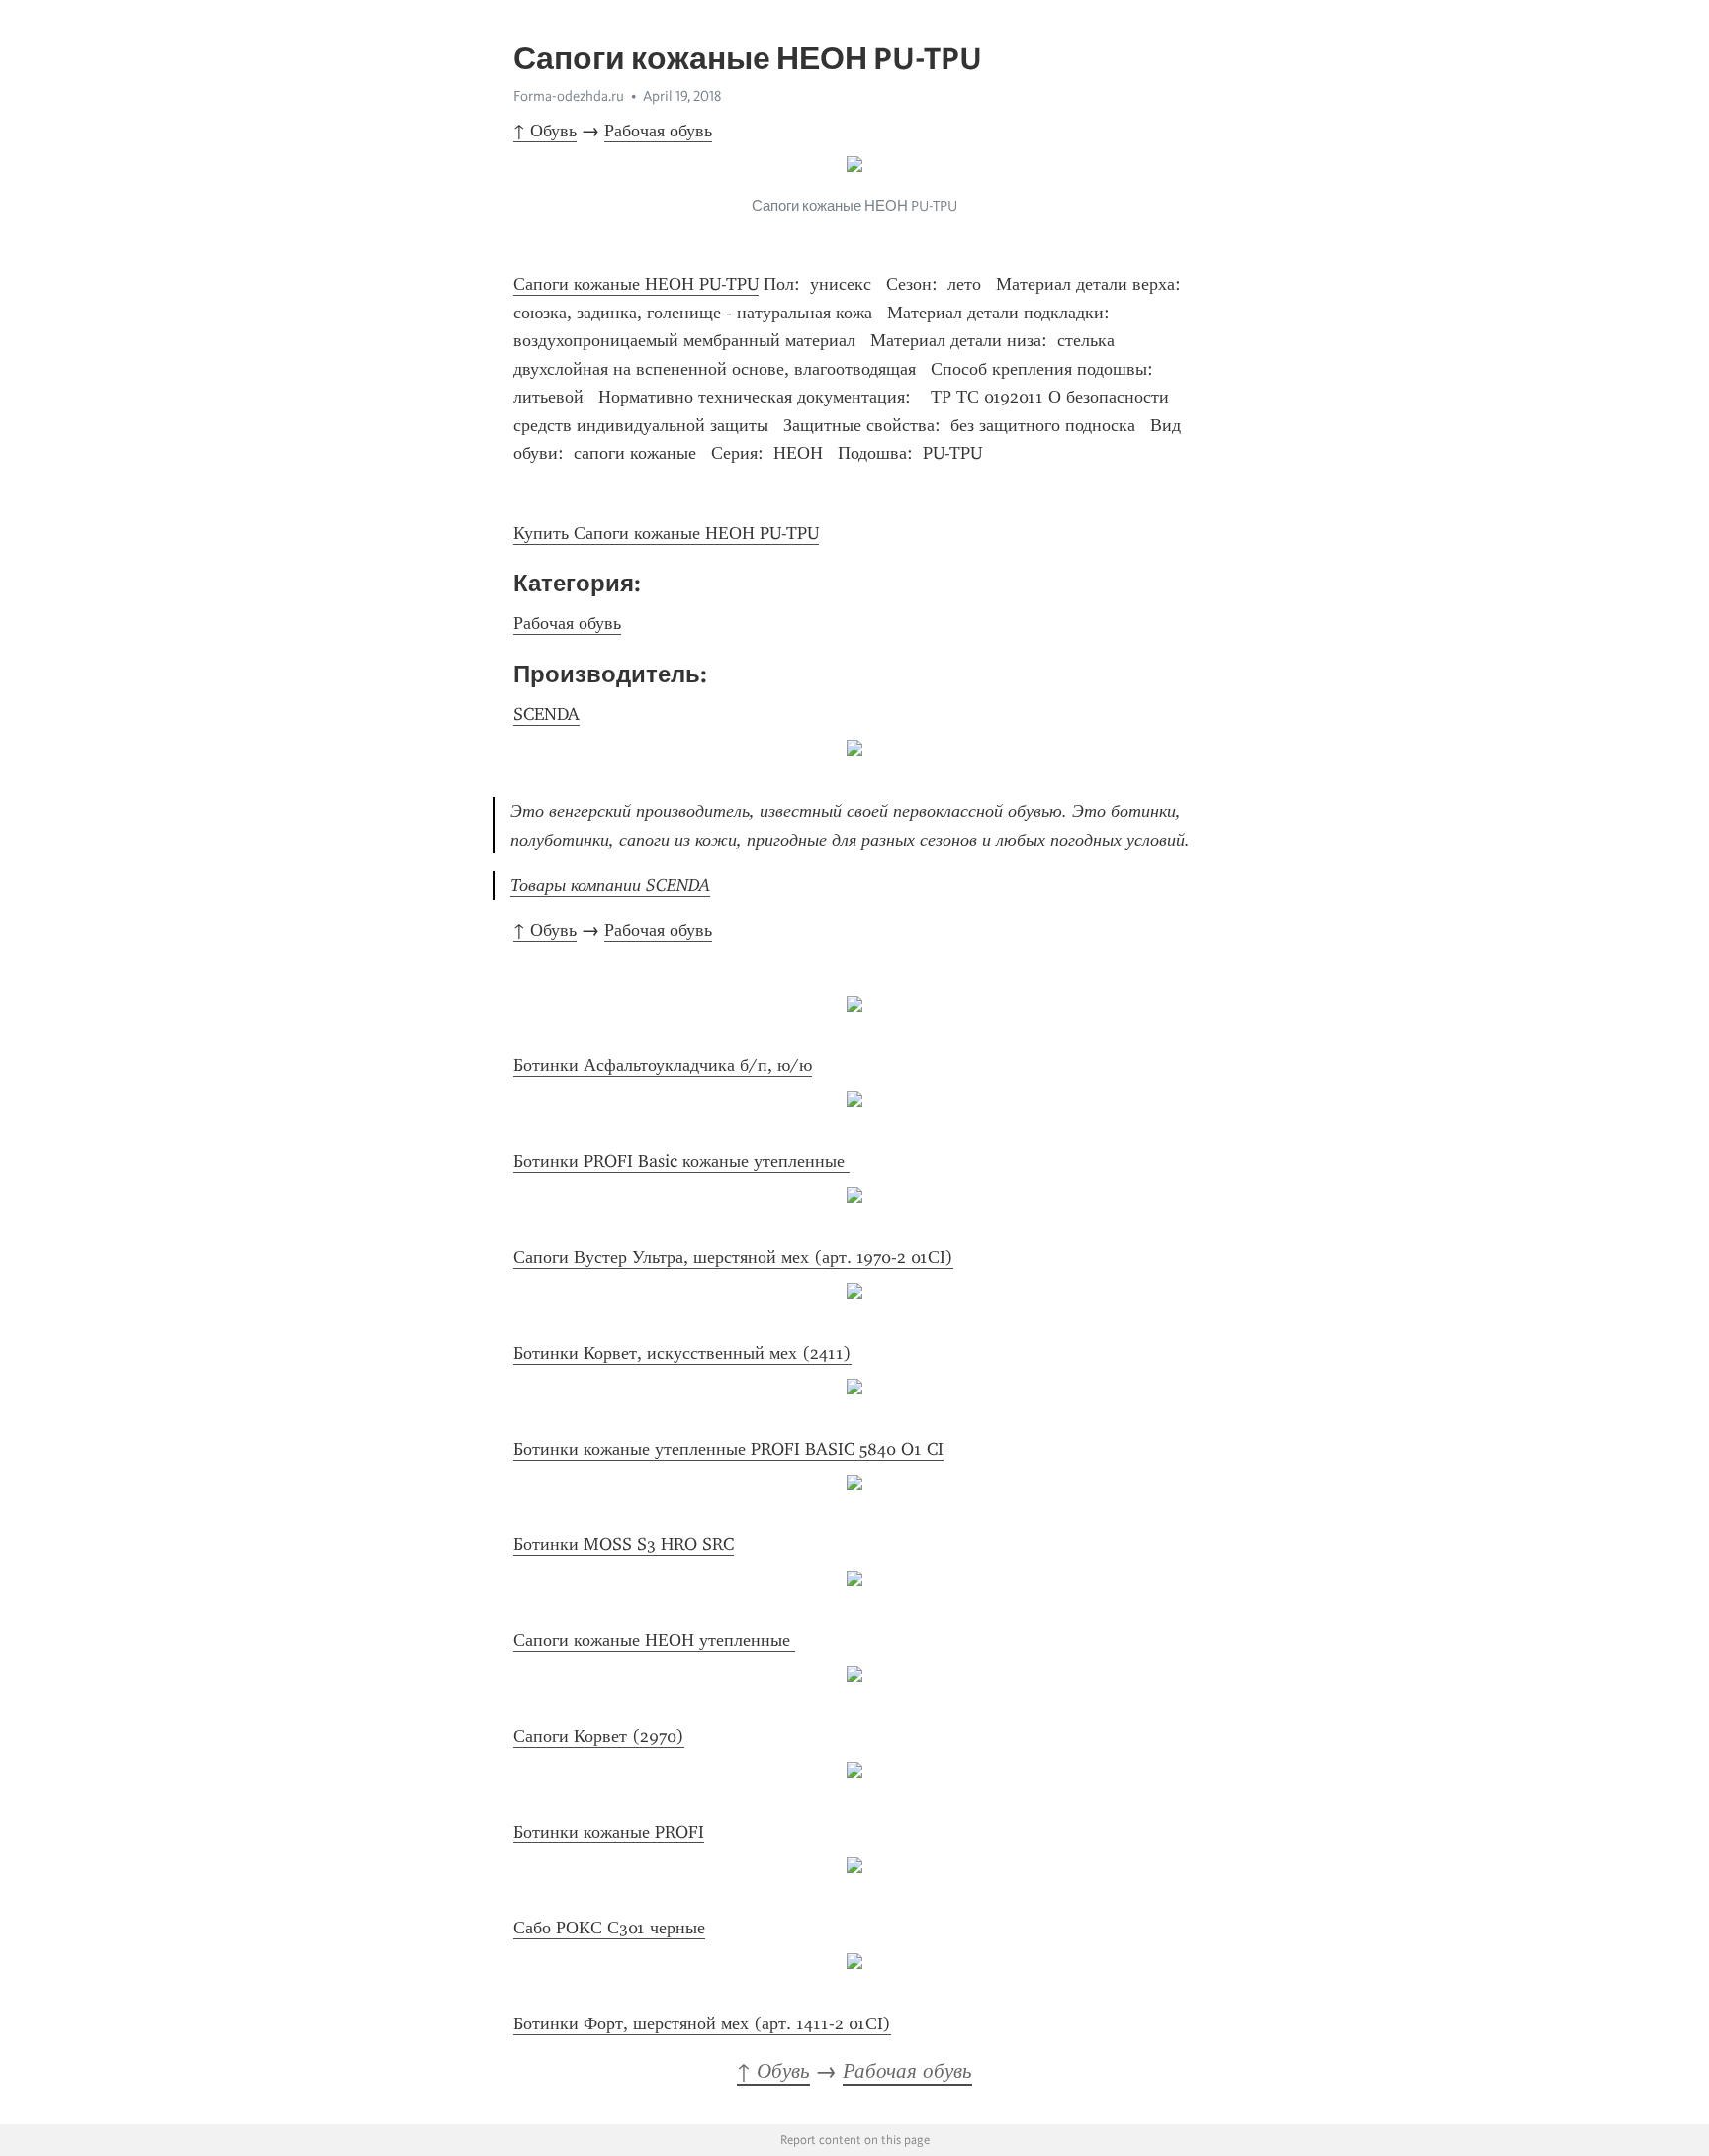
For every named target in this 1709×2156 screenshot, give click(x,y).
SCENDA (546, 714)
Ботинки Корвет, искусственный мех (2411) (682, 1353)
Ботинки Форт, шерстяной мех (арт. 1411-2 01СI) (702, 2023)
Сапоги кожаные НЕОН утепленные (654, 1640)
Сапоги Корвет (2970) (599, 1736)
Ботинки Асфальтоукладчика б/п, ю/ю (663, 1065)
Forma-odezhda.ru (569, 96)
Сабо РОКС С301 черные (609, 1928)
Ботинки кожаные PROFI (609, 1832)
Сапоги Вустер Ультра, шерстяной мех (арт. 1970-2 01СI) (733, 1257)
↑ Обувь (545, 131)
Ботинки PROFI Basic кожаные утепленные (681, 1161)
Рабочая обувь (658, 131)
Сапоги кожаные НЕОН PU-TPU (636, 284)
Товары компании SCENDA (610, 885)
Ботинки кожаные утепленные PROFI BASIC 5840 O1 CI (728, 1449)
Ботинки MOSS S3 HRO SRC (624, 1544)
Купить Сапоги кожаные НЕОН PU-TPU (666, 533)
